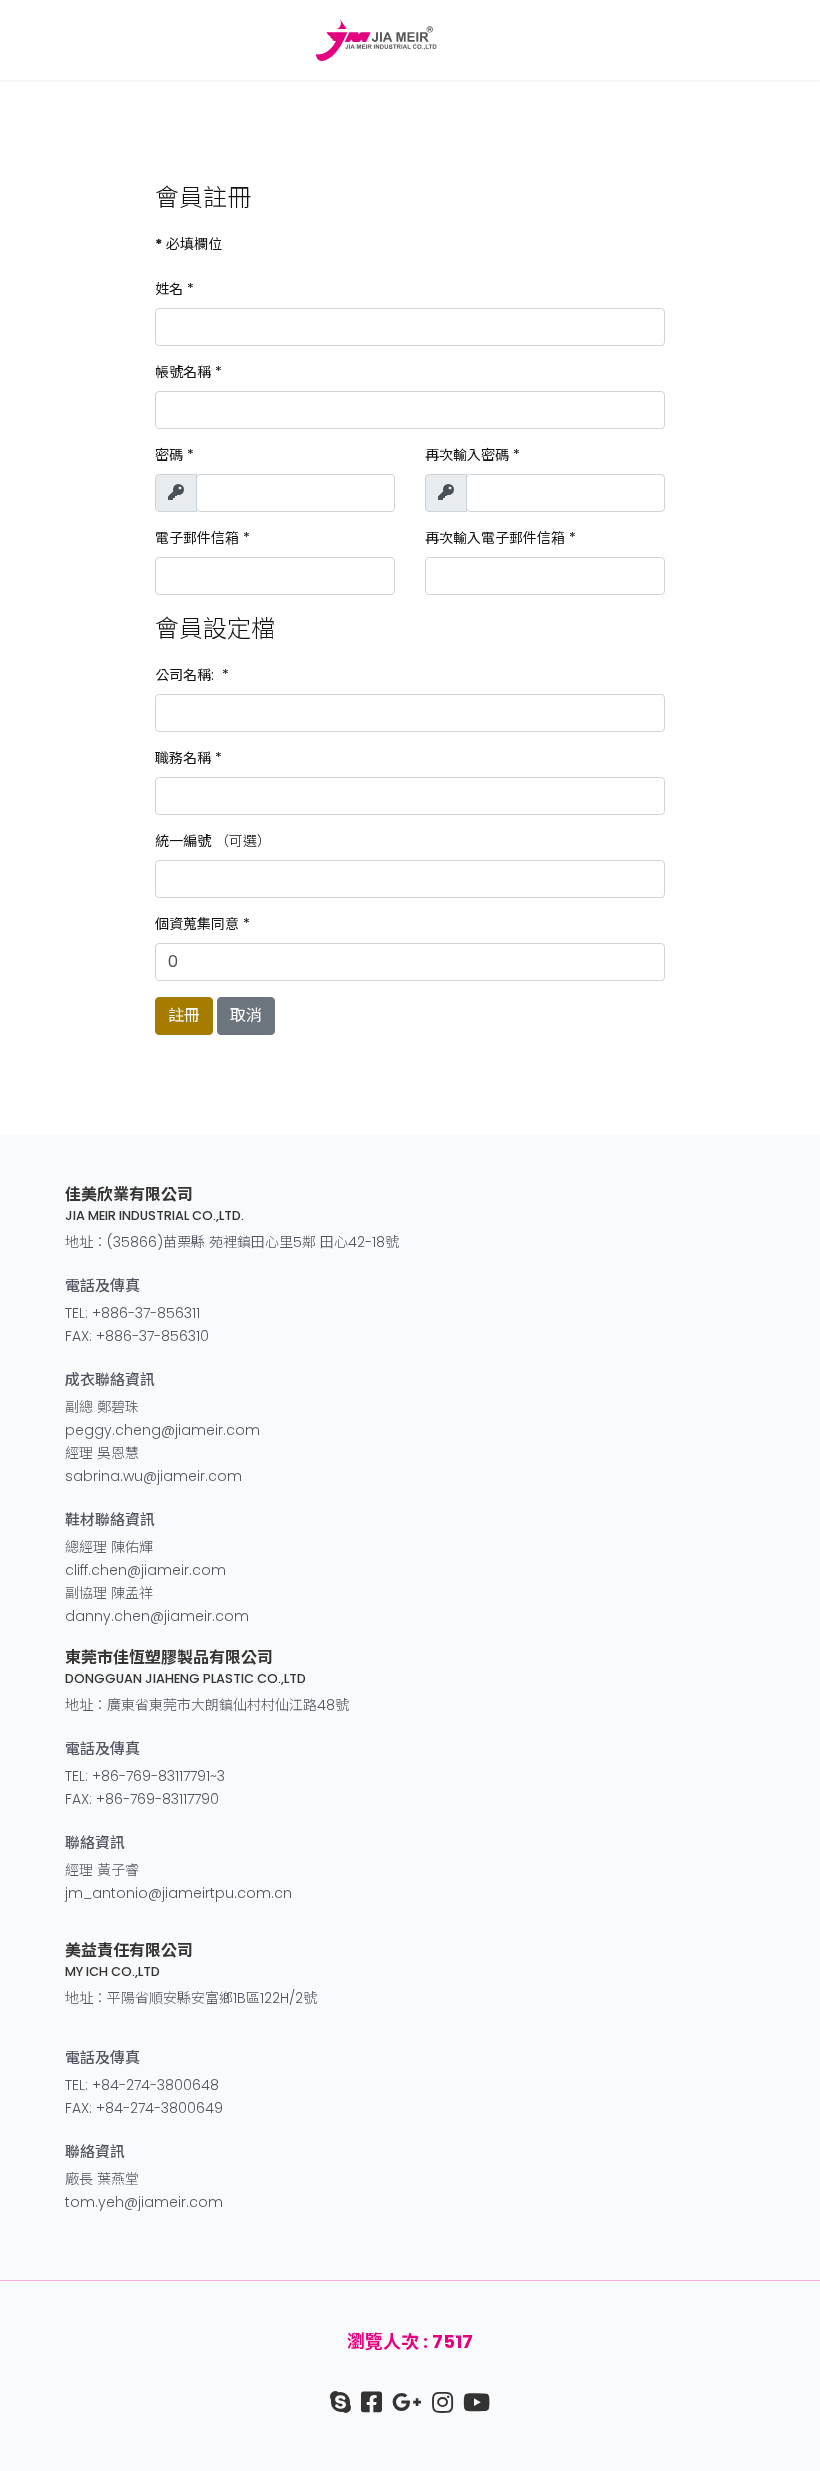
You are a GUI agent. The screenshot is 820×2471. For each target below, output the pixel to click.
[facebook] (366, 2403)
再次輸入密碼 (472, 455)
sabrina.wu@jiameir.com (153, 1476)
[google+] (402, 2403)
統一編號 (183, 841)
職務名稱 (188, 758)
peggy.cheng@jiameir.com (162, 1430)
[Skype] (340, 2403)
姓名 (174, 289)
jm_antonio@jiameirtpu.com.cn (178, 1893)
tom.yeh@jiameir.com (144, 2202)
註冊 (184, 1015)
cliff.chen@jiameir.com (145, 1570)
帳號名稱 (188, 372)
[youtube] (471, 2403)
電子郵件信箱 (202, 538)
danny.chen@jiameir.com (157, 1616)
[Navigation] (791, 40)
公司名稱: (192, 675)
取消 (246, 1015)
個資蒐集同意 (202, 924)
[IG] (437, 2403)
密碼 (174, 455)
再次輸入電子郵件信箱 (500, 538)
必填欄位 (188, 244)
